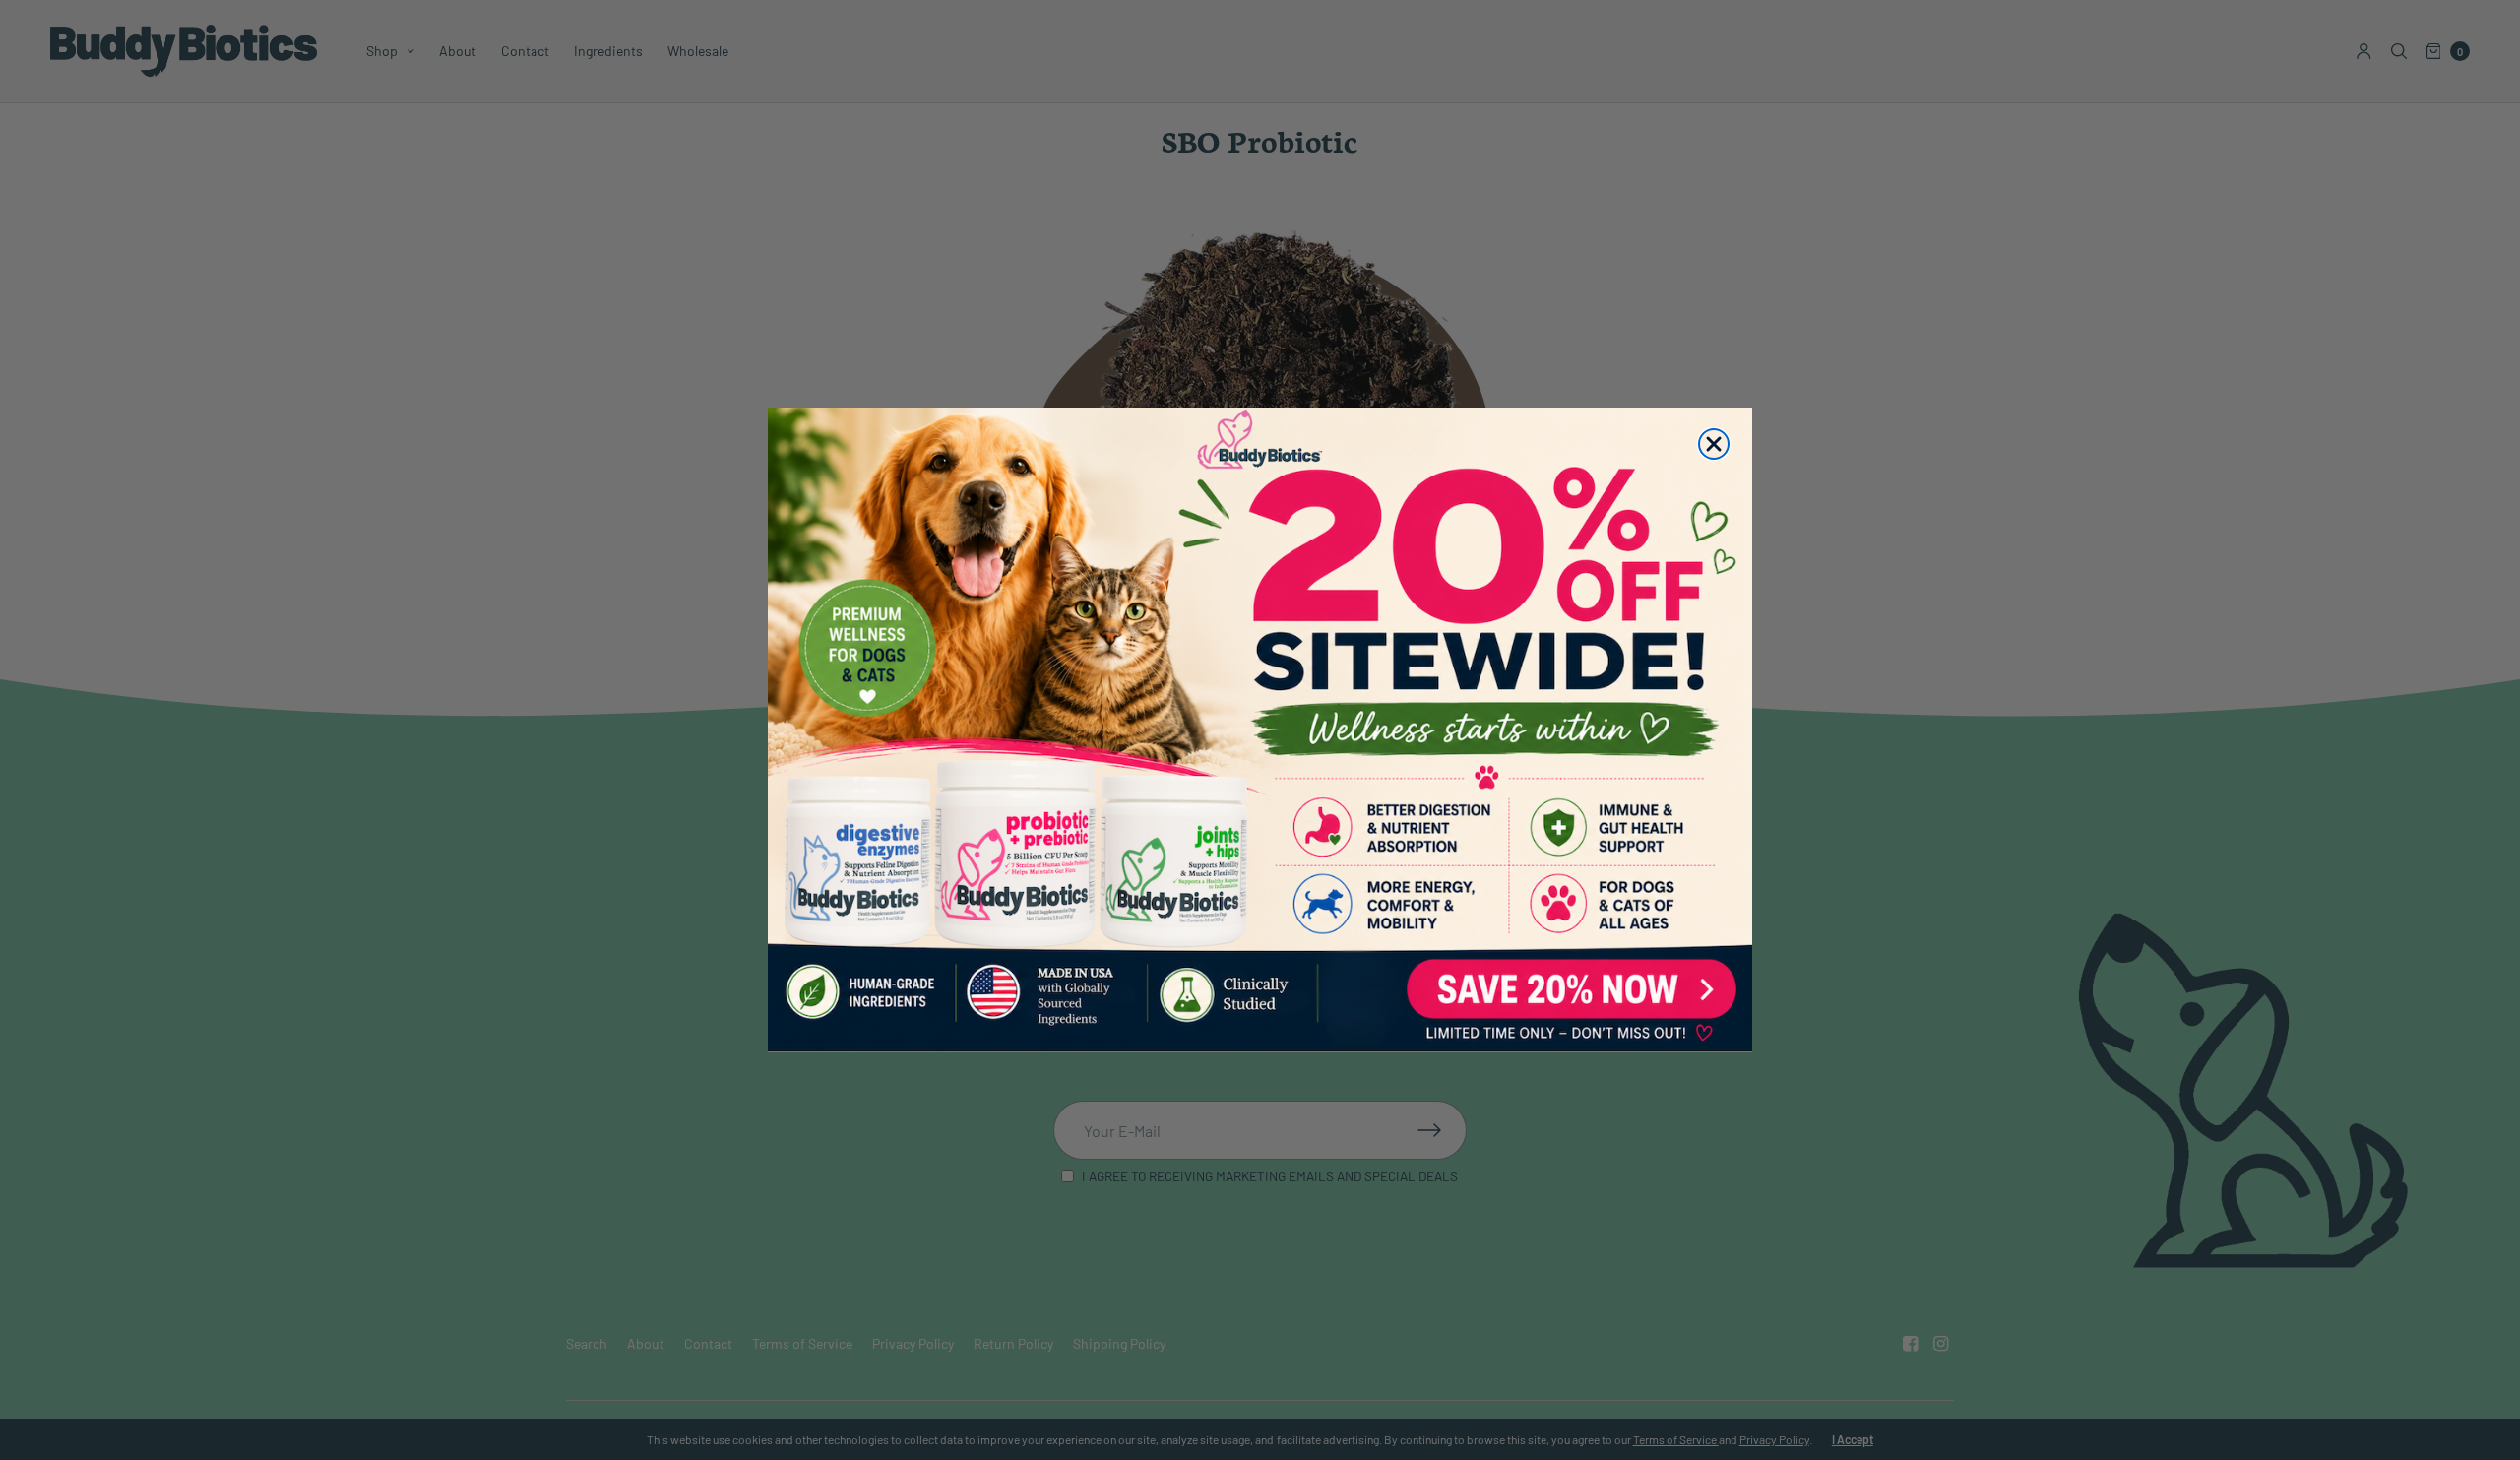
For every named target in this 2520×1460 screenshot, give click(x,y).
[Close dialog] (1714, 444)
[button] (1260, 730)
